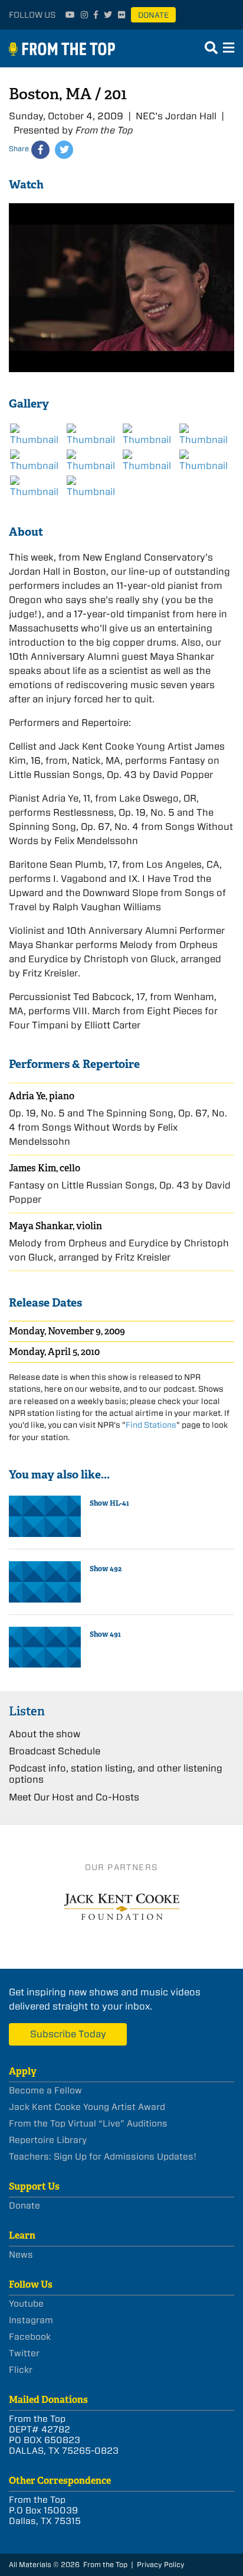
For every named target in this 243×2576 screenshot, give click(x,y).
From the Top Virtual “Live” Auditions (88, 2124)
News (21, 2255)
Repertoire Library (48, 2140)
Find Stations (151, 1425)
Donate (153, 15)
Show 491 (105, 1634)
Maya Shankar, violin (55, 1226)
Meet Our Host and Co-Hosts (74, 1797)
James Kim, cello (45, 1168)
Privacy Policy (161, 2564)
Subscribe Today (68, 2034)
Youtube (26, 2304)
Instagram (31, 2320)
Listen (27, 1711)
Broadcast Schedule (55, 1751)
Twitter (24, 2353)
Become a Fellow (45, 2090)
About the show (45, 1734)
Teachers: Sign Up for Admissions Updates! (103, 2157)
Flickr (21, 2370)
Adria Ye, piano (42, 1096)
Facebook (30, 2337)
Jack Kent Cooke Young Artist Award (87, 2107)
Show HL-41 (109, 1503)
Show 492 (106, 1569)
